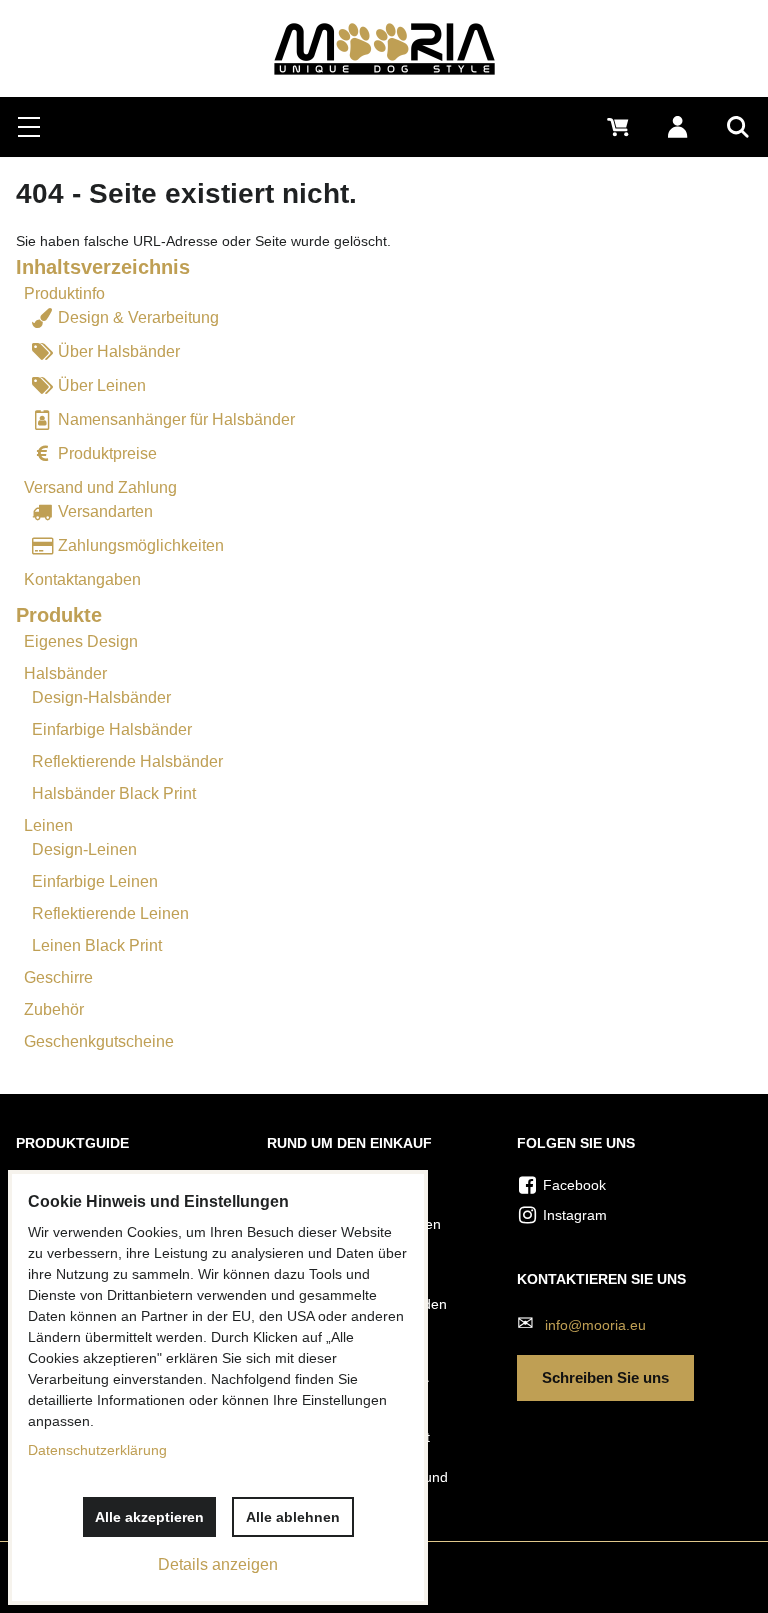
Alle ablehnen (293, 1517)
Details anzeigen (218, 1564)
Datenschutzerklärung (97, 1450)
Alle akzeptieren (149, 1517)
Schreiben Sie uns (605, 1377)
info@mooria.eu (595, 1325)
